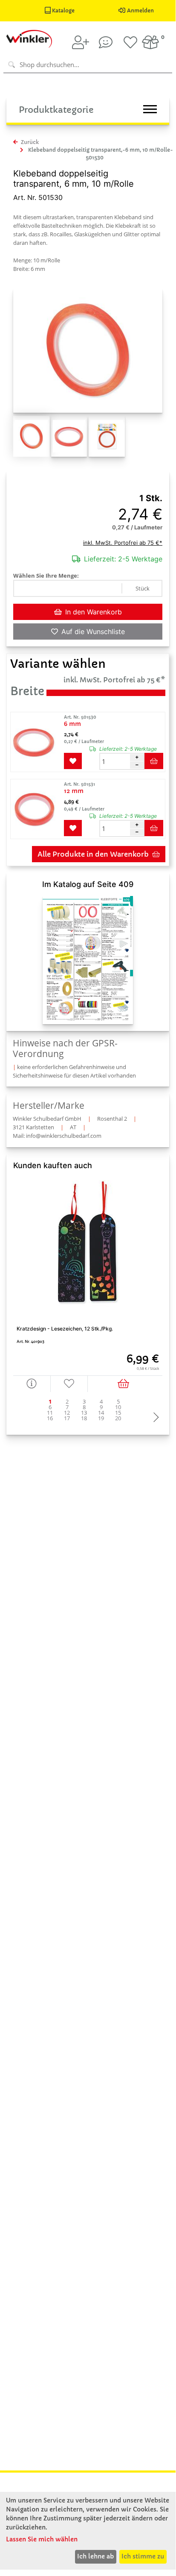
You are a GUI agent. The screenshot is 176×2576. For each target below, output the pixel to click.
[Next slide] (154, 1418)
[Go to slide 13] (84, 1413)
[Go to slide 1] (50, 1402)
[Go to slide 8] (84, 1407)
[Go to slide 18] (84, 1418)
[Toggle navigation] (150, 109)
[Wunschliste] (130, 42)
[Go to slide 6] (50, 1407)
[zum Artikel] (36, 742)
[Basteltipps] (106, 42)
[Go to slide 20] (118, 1418)
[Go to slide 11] (50, 1413)
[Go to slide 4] (101, 1402)
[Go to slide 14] (101, 1413)
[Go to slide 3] (84, 1402)
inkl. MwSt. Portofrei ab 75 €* (123, 543)
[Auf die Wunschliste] (69, 1384)
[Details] (32, 1384)
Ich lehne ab (95, 2556)
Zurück (29, 142)
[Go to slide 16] (50, 1418)
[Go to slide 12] (67, 1413)
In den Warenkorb (94, 612)
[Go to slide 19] (101, 1418)
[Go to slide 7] (67, 1407)
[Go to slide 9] (101, 1407)
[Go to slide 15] (118, 1413)
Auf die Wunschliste (93, 632)
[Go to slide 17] (67, 1418)
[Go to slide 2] (67, 1402)
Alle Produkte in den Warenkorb (93, 854)
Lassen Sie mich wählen (42, 2539)
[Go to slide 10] (118, 1407)
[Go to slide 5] (118, 1402)
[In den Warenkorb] (125, 1384)
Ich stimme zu (143, 2556)
